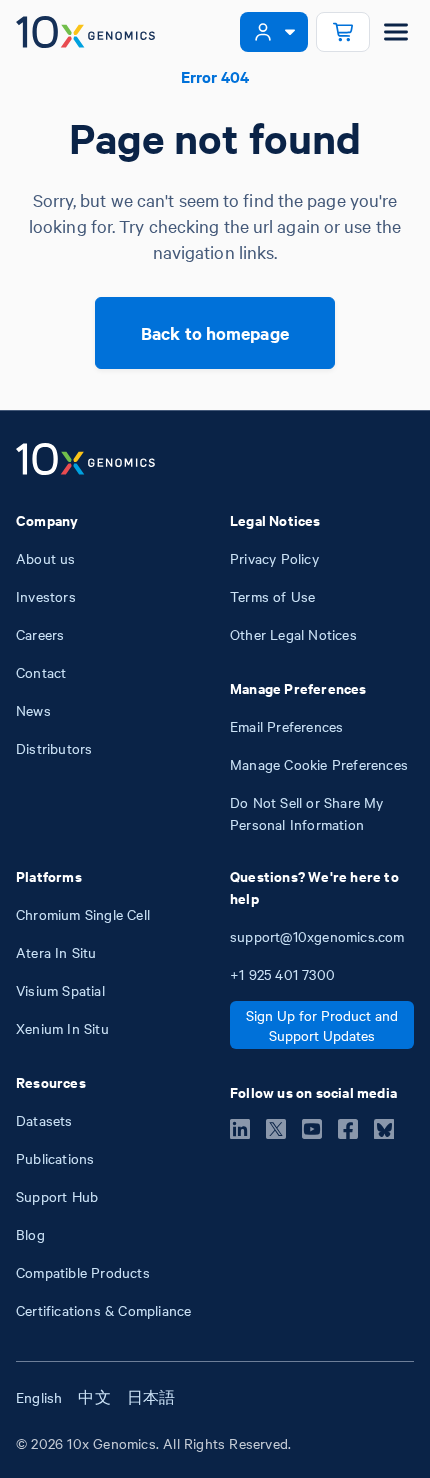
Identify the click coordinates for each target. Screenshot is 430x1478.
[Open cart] (343, 32)
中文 (94, 1397)
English (39, 1397)
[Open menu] (396, 32)
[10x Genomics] (85, 461)
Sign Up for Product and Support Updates (322, 1025)
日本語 (151, 1397)
